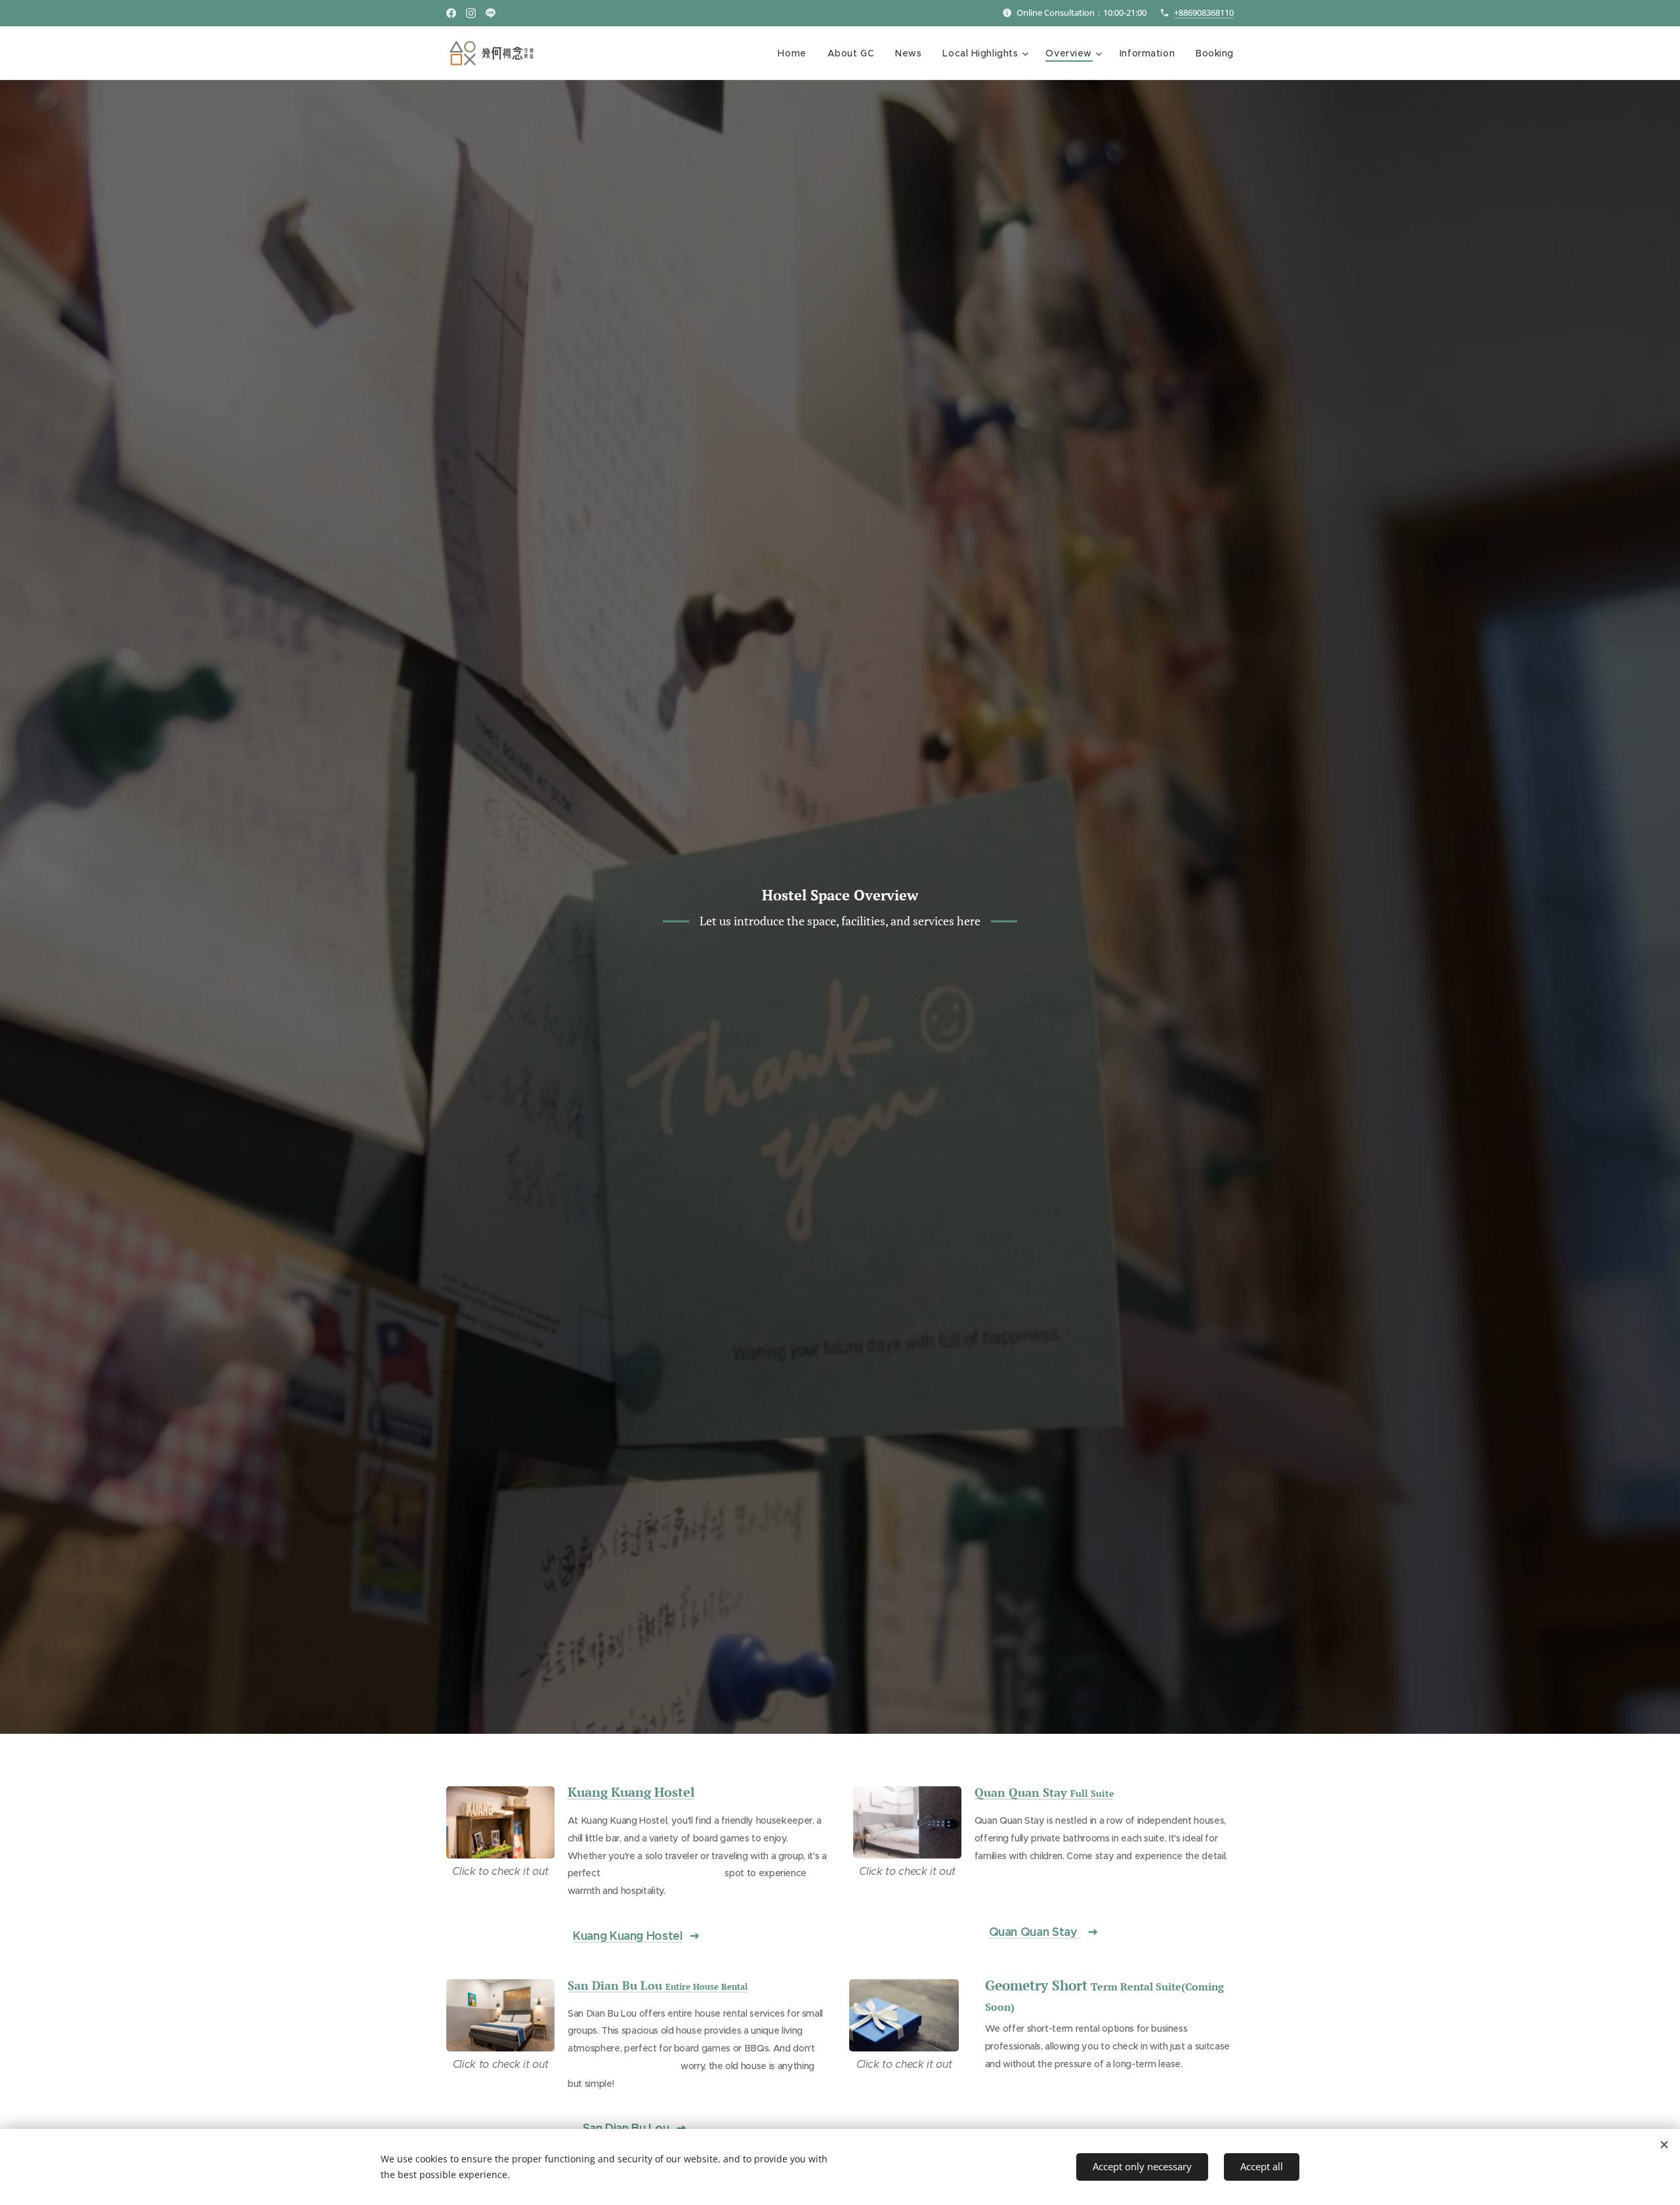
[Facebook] (451, 13)
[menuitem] (795, 53)
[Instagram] (471, 13)
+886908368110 (1204, 12)
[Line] (491, 13)
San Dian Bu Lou (617, 1985)
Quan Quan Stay (1044, 1793)
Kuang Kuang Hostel (631, 1792)
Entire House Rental (706, 1987)
